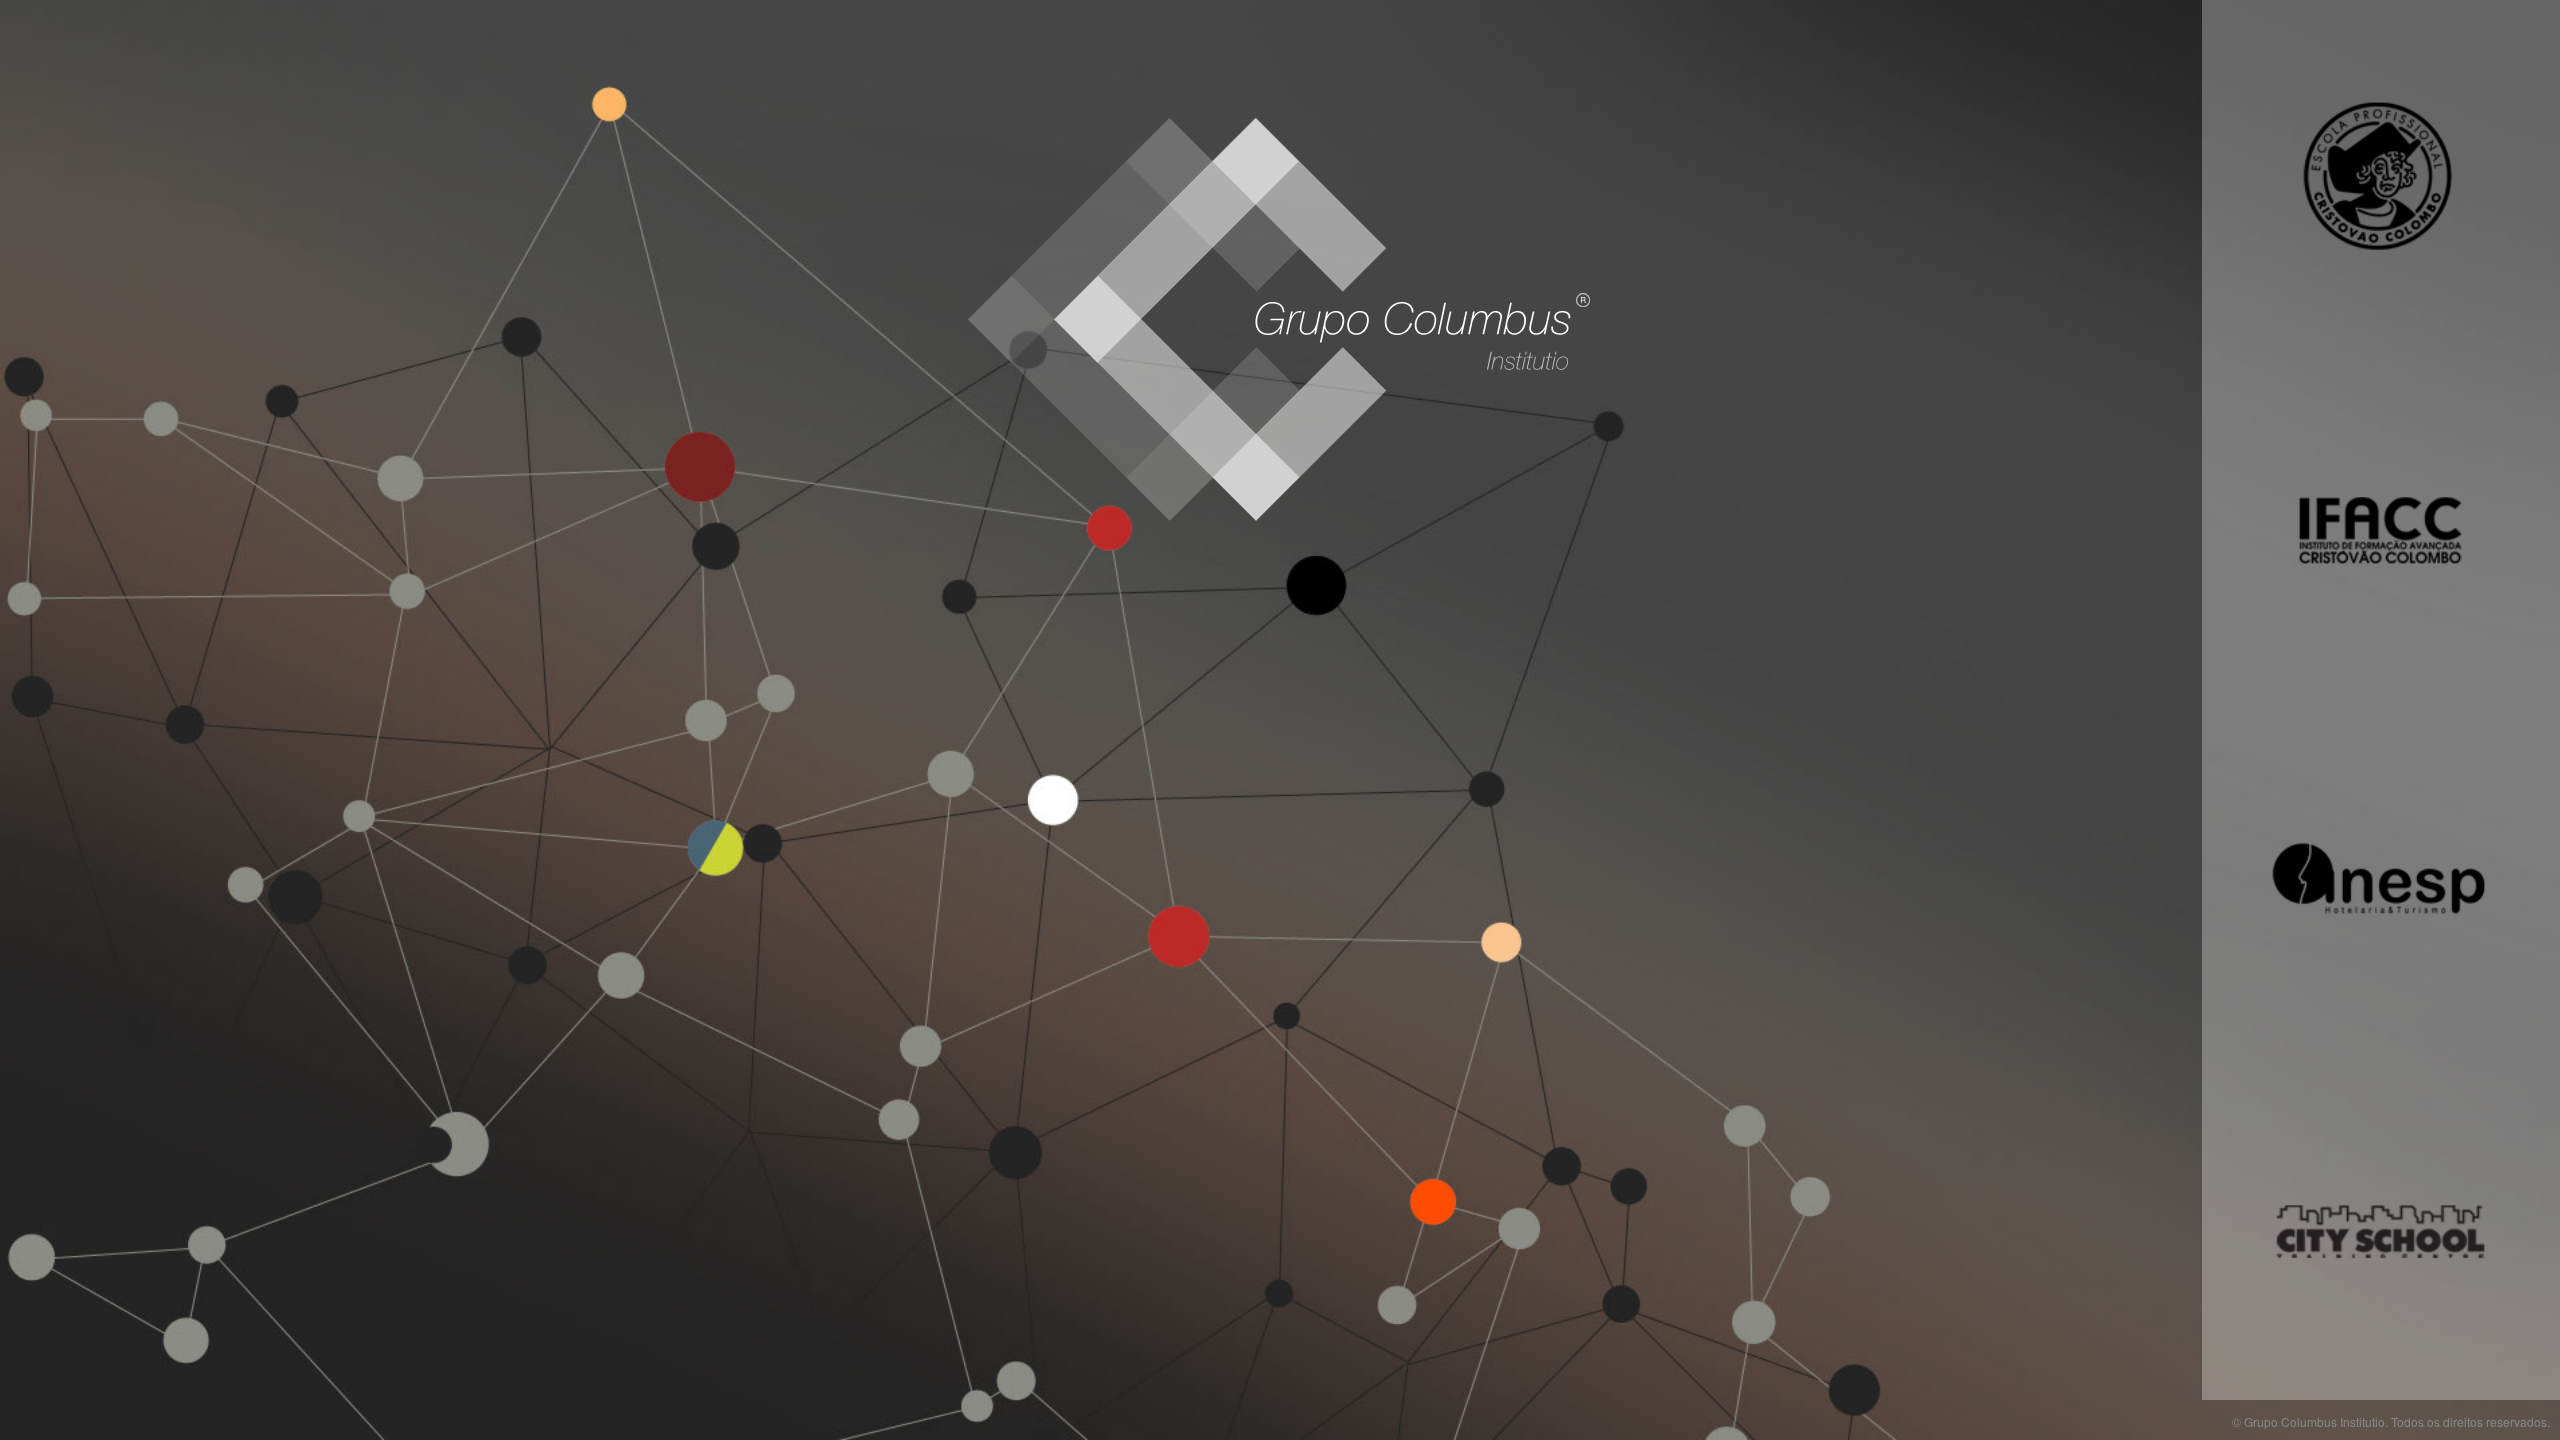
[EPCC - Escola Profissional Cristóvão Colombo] (2381, 175)
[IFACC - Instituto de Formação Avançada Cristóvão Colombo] (2381, 525)
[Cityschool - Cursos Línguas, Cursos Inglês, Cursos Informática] (2381, 1225)
